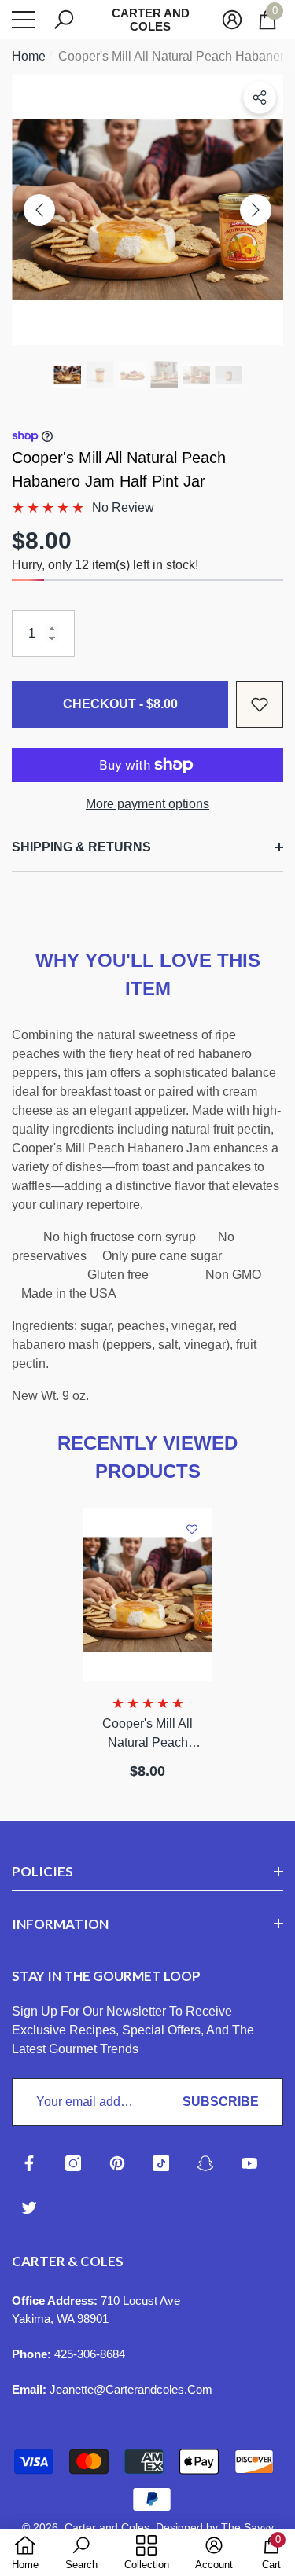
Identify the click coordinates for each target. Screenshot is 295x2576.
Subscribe (221, 2102)
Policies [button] (42, 1871)
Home (29, 56)
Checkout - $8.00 (120, 704)
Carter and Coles (107, 2527)
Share (260, 97)
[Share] (260, 97)
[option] (147, 209)
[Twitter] (29, 2207)
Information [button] (60, 1924)
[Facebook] (29, 2163)
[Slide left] (39, 210)
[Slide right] (256, 210)
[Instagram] (73, 2163)
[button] (64, 20)
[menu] (24, 20)
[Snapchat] (205, 2163)
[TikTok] (161, 2163)
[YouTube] (249, 2163)
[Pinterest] (117, 2163)
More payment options (147, 804)
